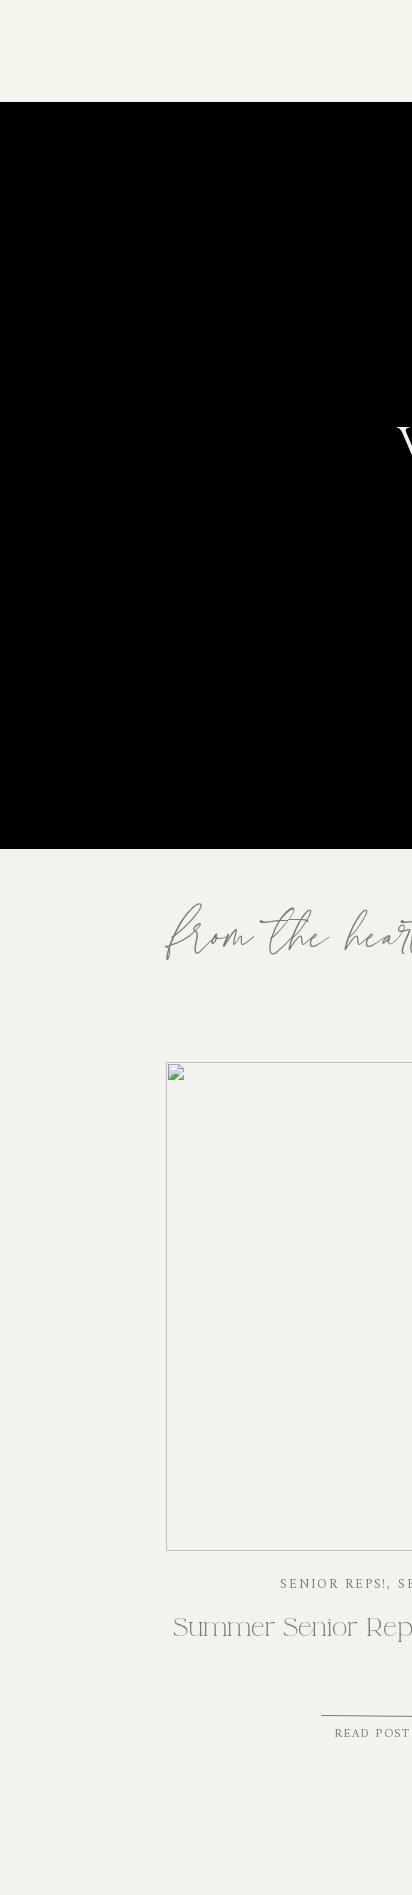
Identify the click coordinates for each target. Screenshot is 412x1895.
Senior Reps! (333, 1584)
